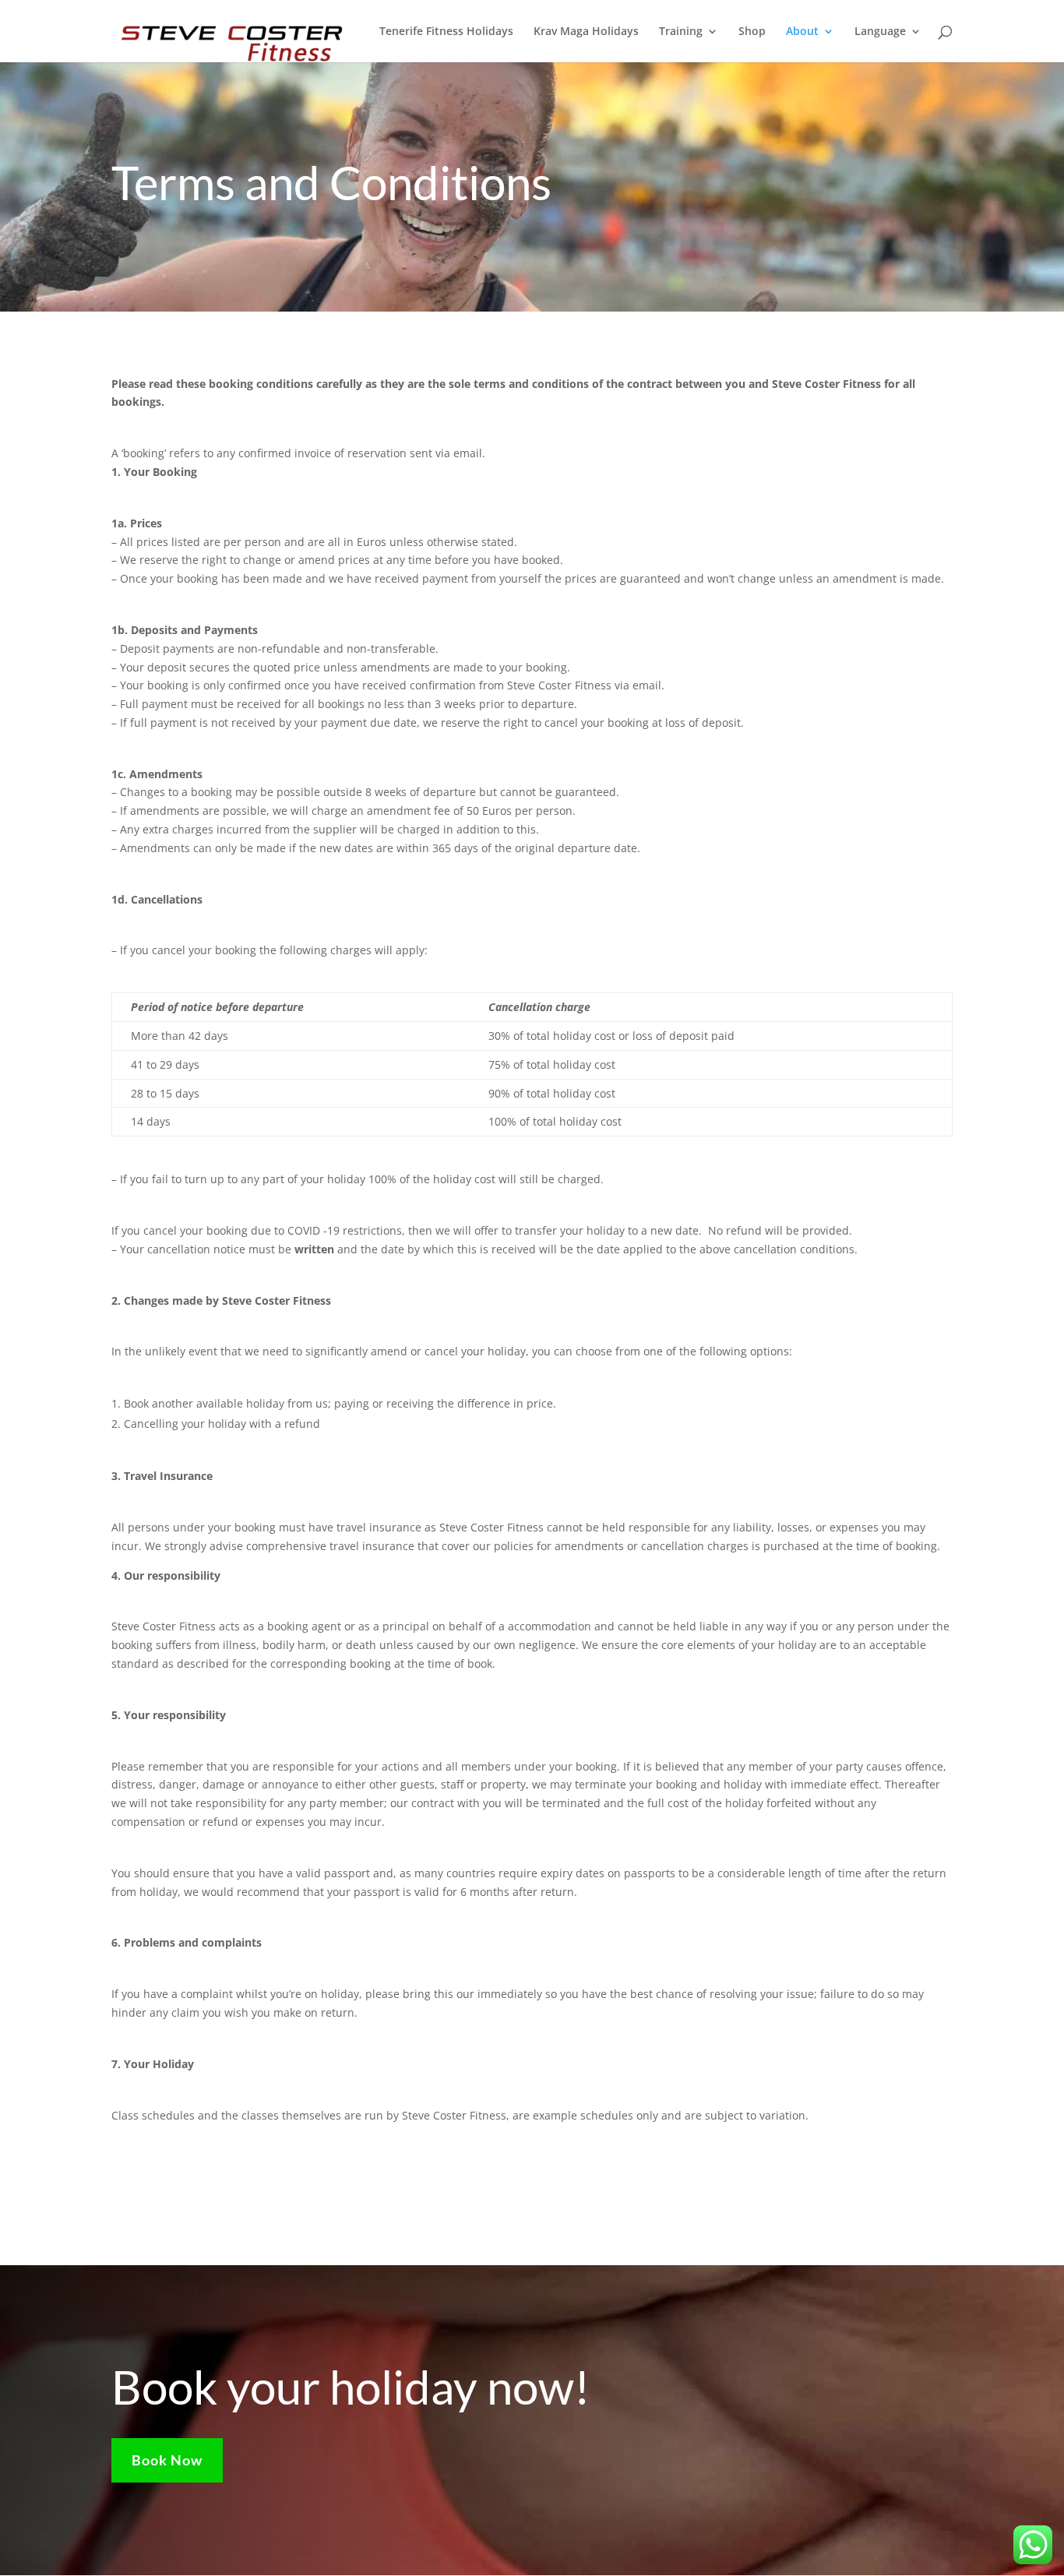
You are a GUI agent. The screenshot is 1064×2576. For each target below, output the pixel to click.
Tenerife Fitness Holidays (446, 32)
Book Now (167, 2460)
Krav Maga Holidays (586, 32)
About (802, 32)
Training (681, 32)
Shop (752, 32)
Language (880, 32)
